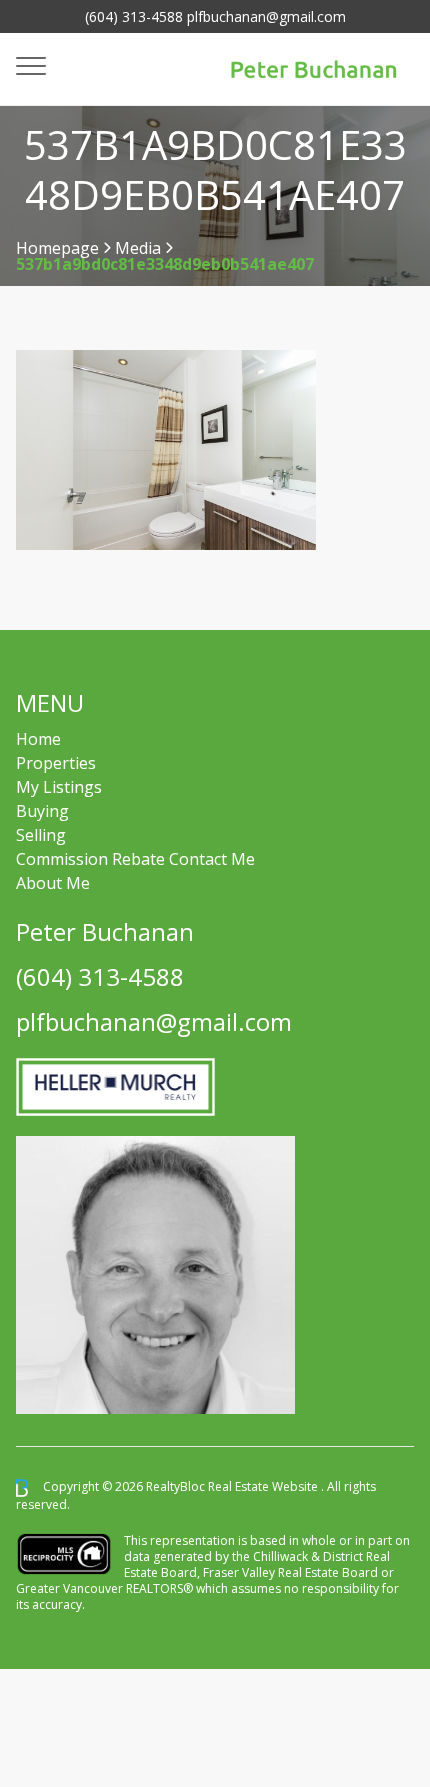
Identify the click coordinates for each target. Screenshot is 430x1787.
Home (38, 739)
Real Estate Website (264, 1487)
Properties (56, 763)
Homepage (57, 248)
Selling (41, 835)
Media (138, 248)
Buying (42, 811)
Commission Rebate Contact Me (135, 859)
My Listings (59, 787)
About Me (53, 883)
